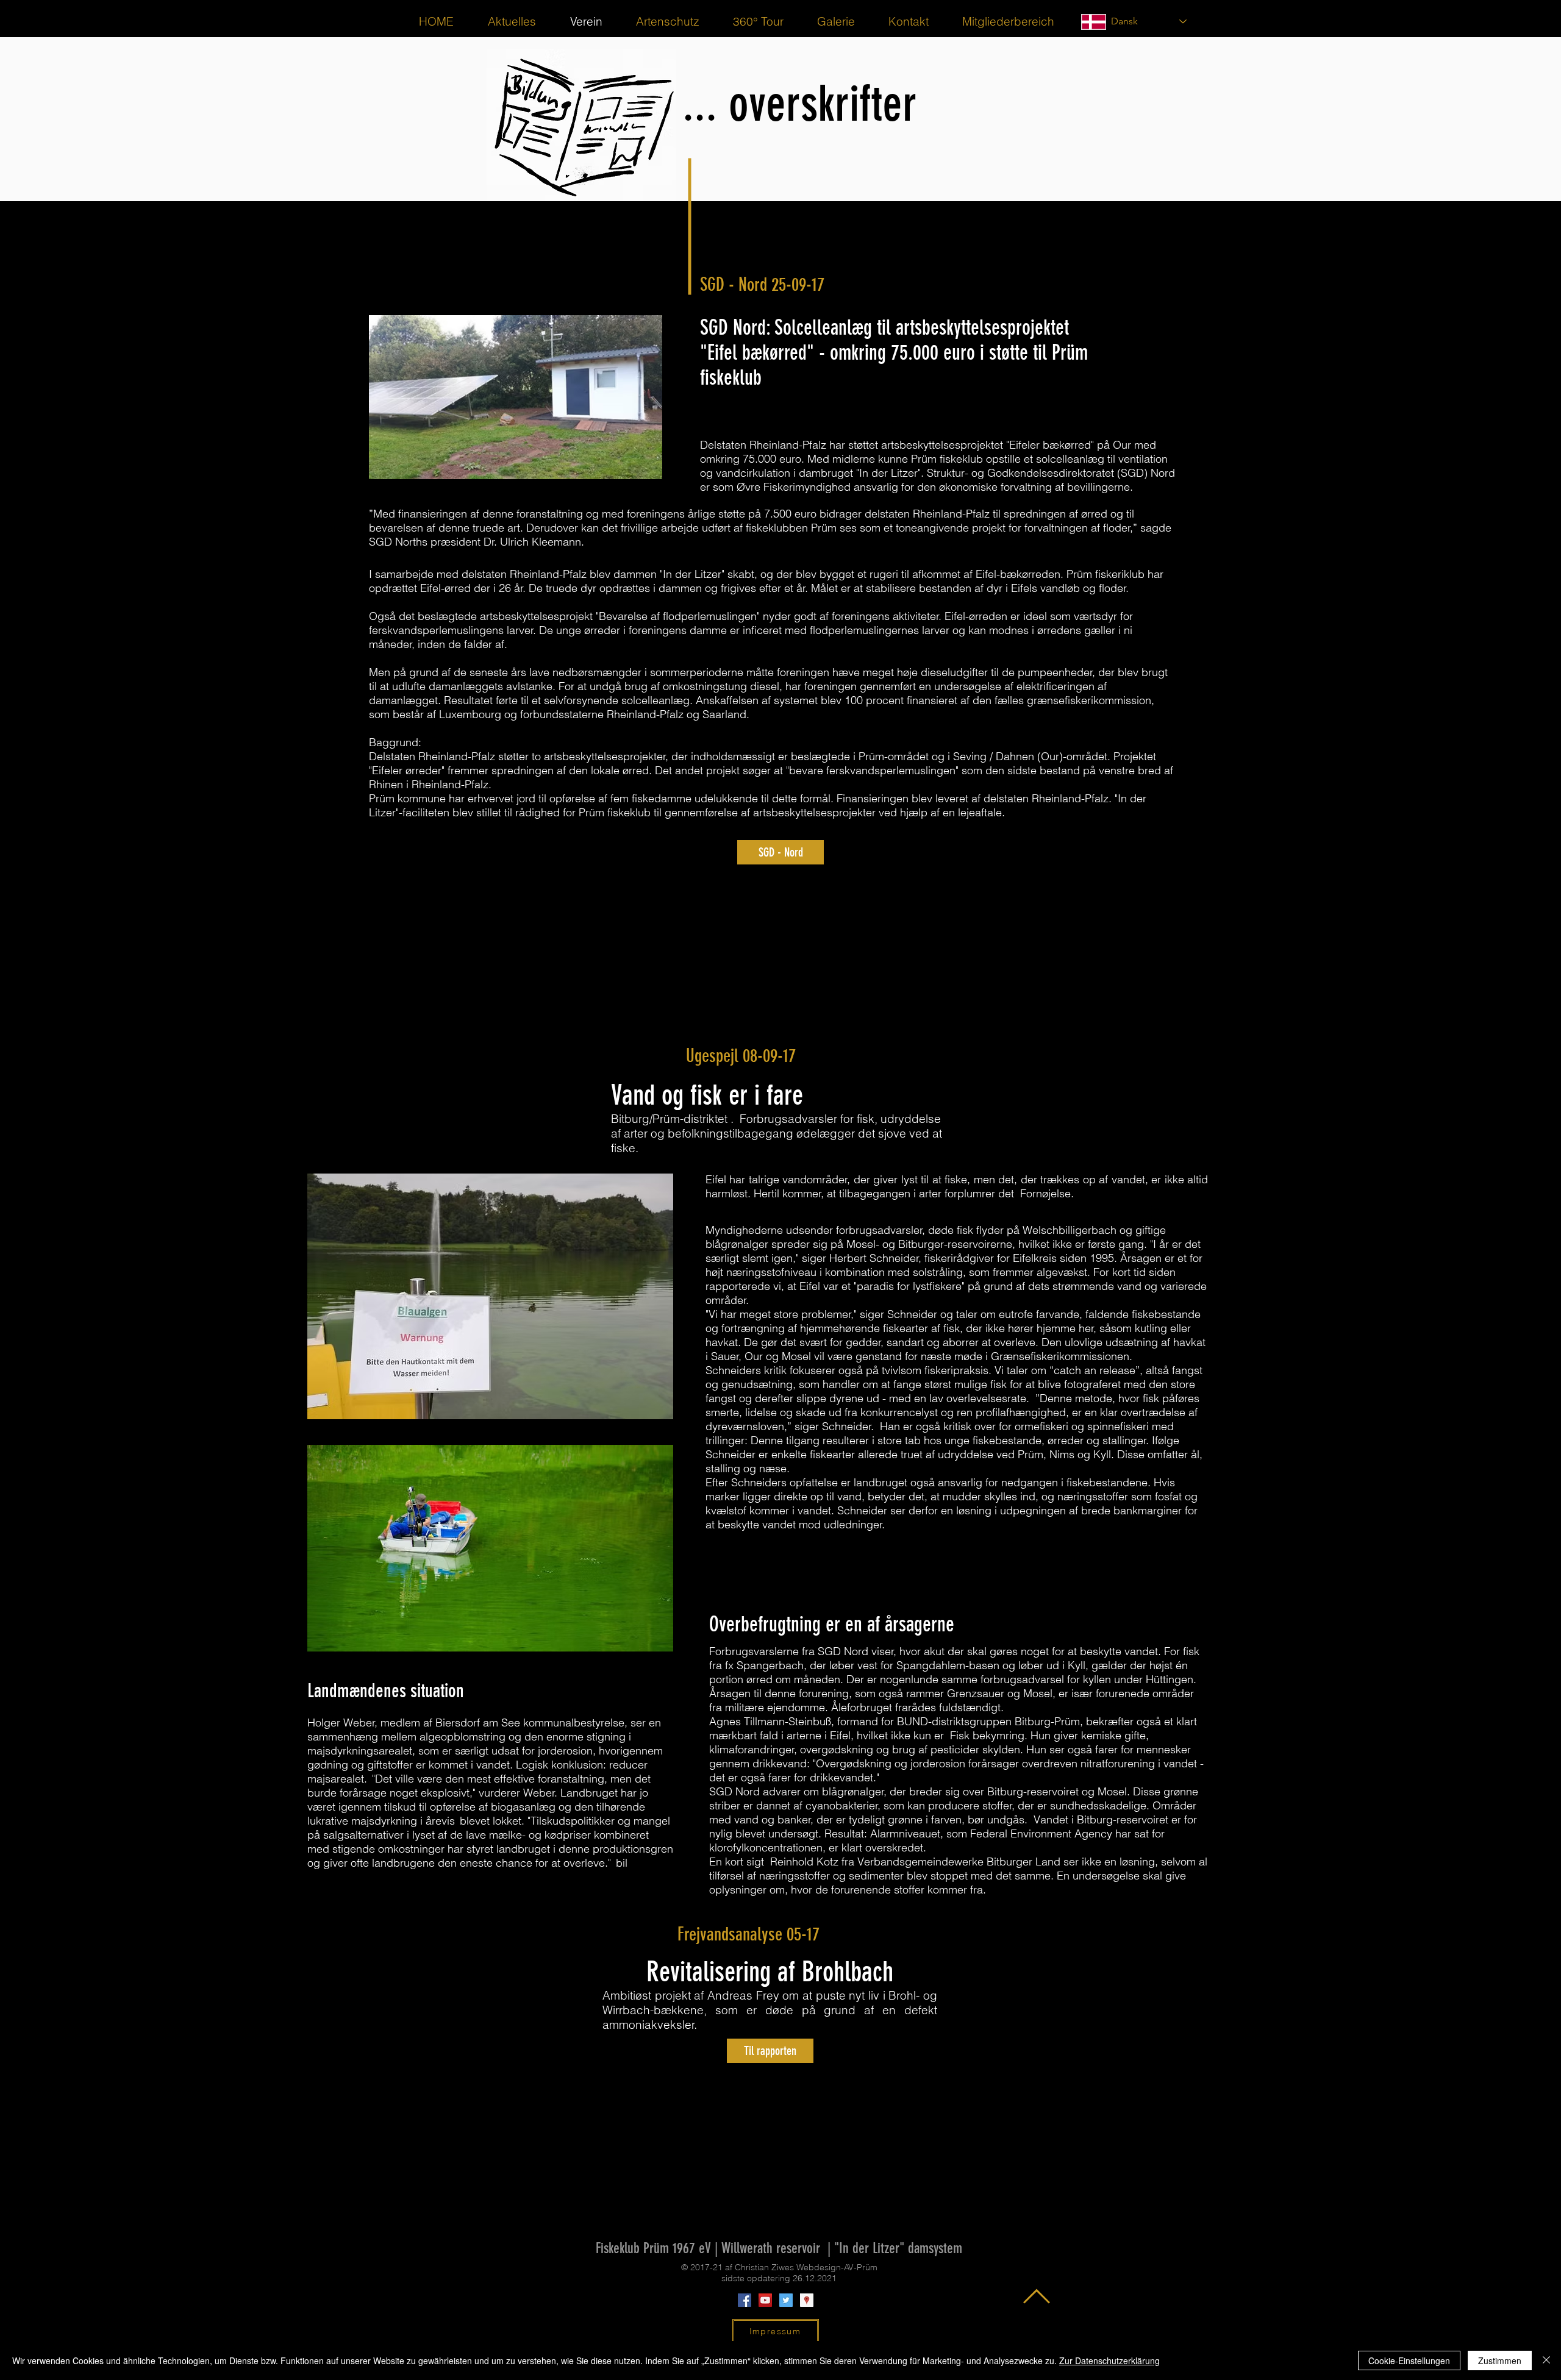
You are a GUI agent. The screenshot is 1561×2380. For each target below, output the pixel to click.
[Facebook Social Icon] (745, 2300)
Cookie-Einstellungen (1409, 2360)
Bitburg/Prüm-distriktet (669, 1119)
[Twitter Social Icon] (786, 2300)
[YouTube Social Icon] (765, 2300)
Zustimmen (1500, 2360)
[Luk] (1546, 2360)
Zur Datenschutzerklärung (1109, 2360)
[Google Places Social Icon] (807, 2300)
